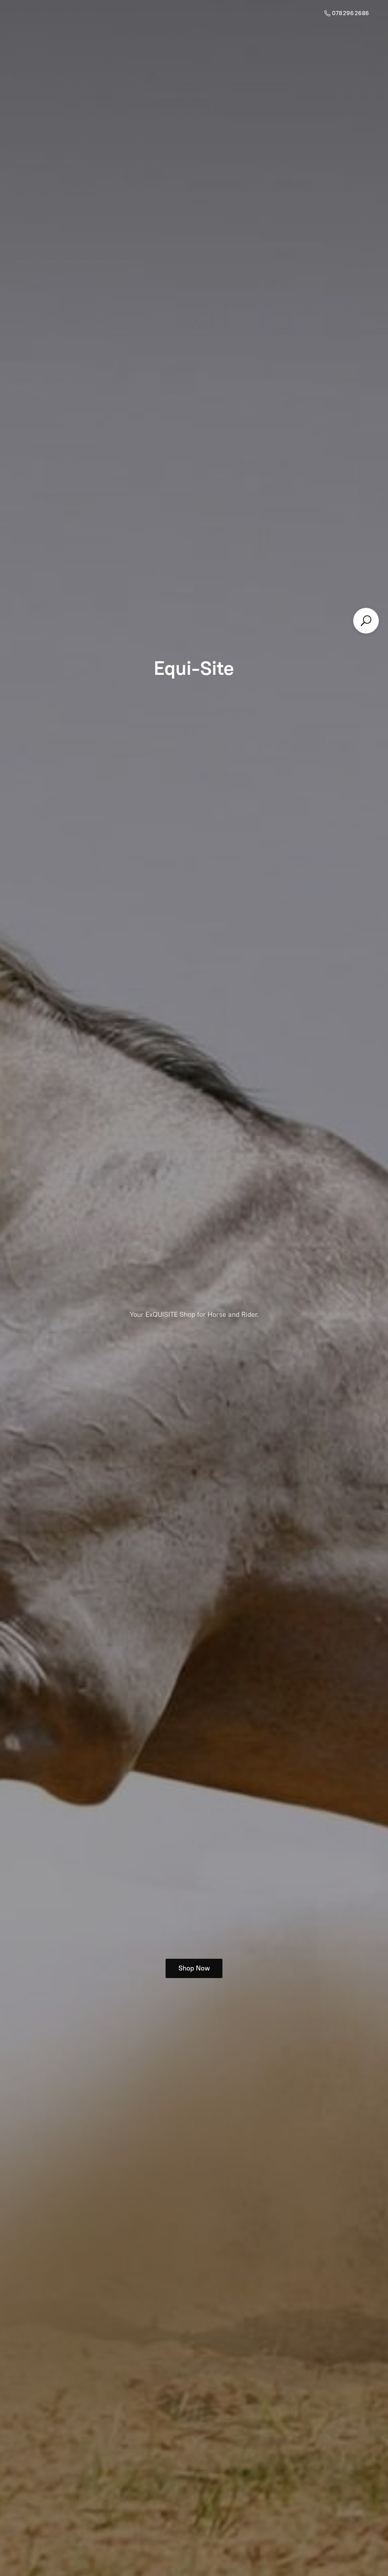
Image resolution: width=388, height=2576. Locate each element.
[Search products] (366, 621)
